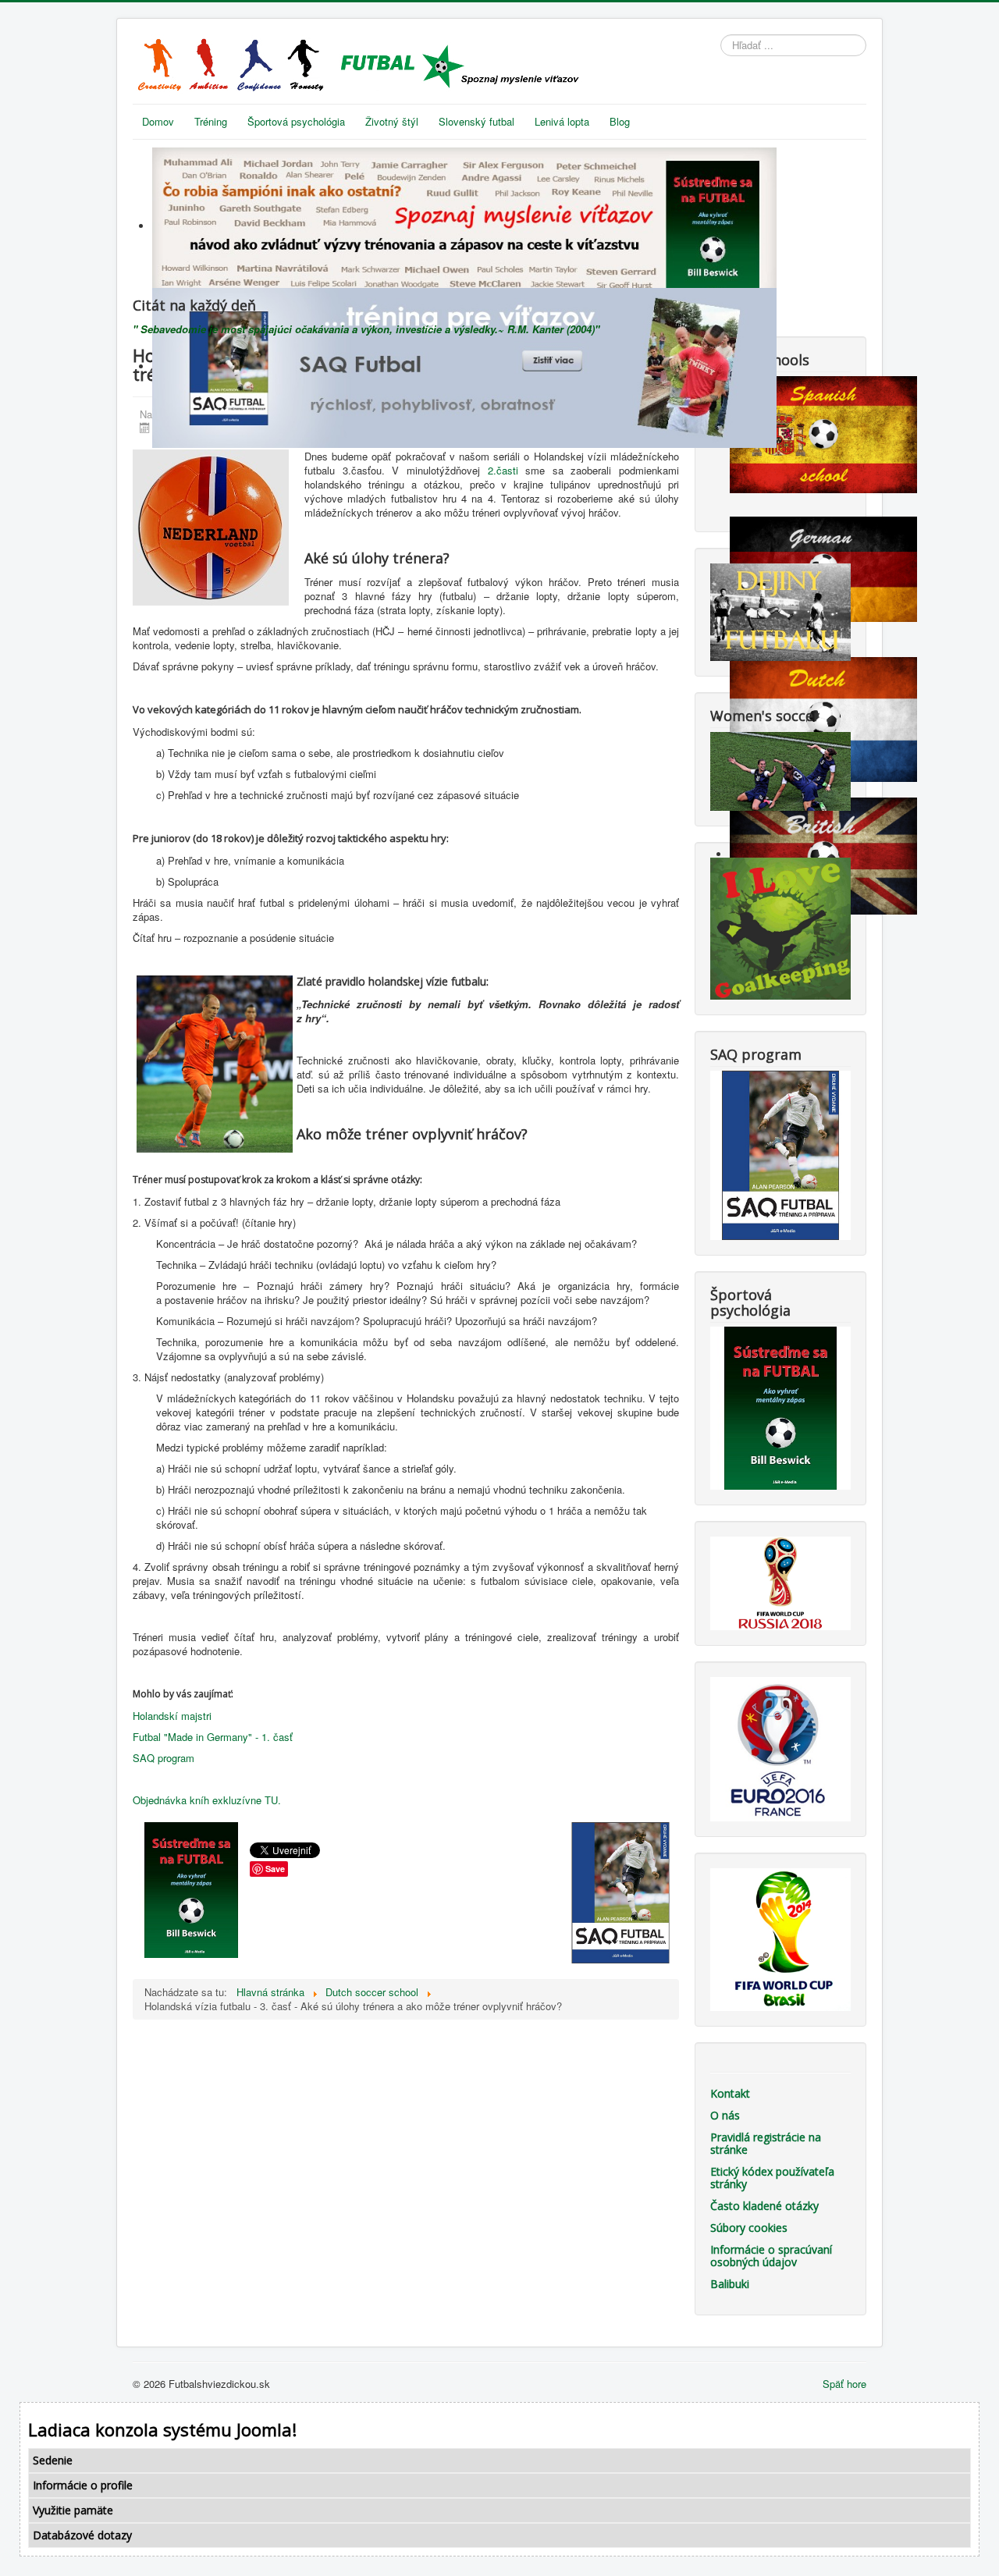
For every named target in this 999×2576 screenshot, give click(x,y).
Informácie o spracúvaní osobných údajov (771, 2256)
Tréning (211, 121)
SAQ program (164, 1758)
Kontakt (730, 2093)
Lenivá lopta (562, 121)
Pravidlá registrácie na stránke (766, 2143)
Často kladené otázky (764, 2206)
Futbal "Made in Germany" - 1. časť (213, 1737)
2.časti (503, 470)
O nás (725, 2115)
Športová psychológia (296, 121)
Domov (158, 121)
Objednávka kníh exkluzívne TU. (207, 1800)
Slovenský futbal (476, 121)
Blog (620, 121)
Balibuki (730, 2284)
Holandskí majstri (172, 1716)
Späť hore (844, 2384)
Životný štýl (392, 121)
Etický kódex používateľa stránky (772, 2178)
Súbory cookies (749, 2228)
